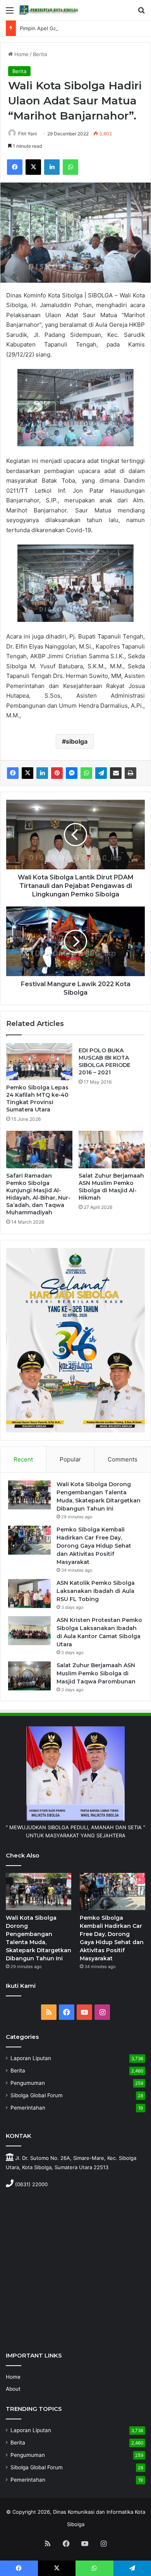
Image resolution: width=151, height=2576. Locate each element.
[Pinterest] (57, 773)
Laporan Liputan (31, 2058)
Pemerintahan (28, 2108)
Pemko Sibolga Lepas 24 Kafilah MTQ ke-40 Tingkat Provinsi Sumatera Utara (37, 1099)
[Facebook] (15, 167)
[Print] (130, 773)
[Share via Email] (116, 773)
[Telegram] (101, 773)
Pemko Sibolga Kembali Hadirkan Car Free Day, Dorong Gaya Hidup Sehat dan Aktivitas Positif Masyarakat (94, 1546)
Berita (40, 54)
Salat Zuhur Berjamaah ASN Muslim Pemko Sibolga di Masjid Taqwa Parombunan (96, 1673)
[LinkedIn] (52, 167)
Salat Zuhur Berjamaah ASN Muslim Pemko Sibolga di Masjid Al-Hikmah (111, 1187)
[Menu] (10, 13)
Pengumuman (28, 2083)
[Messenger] (72, 773)
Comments (123, 1459)
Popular (70, 1459)
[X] (33, 167)
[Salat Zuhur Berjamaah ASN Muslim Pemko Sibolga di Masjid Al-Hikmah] (112, 1149)
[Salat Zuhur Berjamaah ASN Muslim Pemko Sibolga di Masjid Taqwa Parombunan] (29, 1676)
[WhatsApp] (70, 167)
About (13, 2389)
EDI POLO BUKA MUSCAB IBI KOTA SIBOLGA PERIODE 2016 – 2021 (105, 1061)
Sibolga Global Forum (37, 2095)
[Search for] (141, 13)
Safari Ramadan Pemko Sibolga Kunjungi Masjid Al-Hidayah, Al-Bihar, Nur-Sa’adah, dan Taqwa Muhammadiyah (38, 1194)
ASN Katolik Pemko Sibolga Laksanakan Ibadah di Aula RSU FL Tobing (96, 1591)
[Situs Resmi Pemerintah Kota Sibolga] (50, 10)
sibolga (77, 741)
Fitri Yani (27, 134)
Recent (23, 1459)
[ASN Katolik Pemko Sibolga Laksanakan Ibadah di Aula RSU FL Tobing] (29, 1594)
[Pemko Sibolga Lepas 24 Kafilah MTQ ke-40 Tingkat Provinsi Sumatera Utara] (39, 1062)
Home (21, 54)
